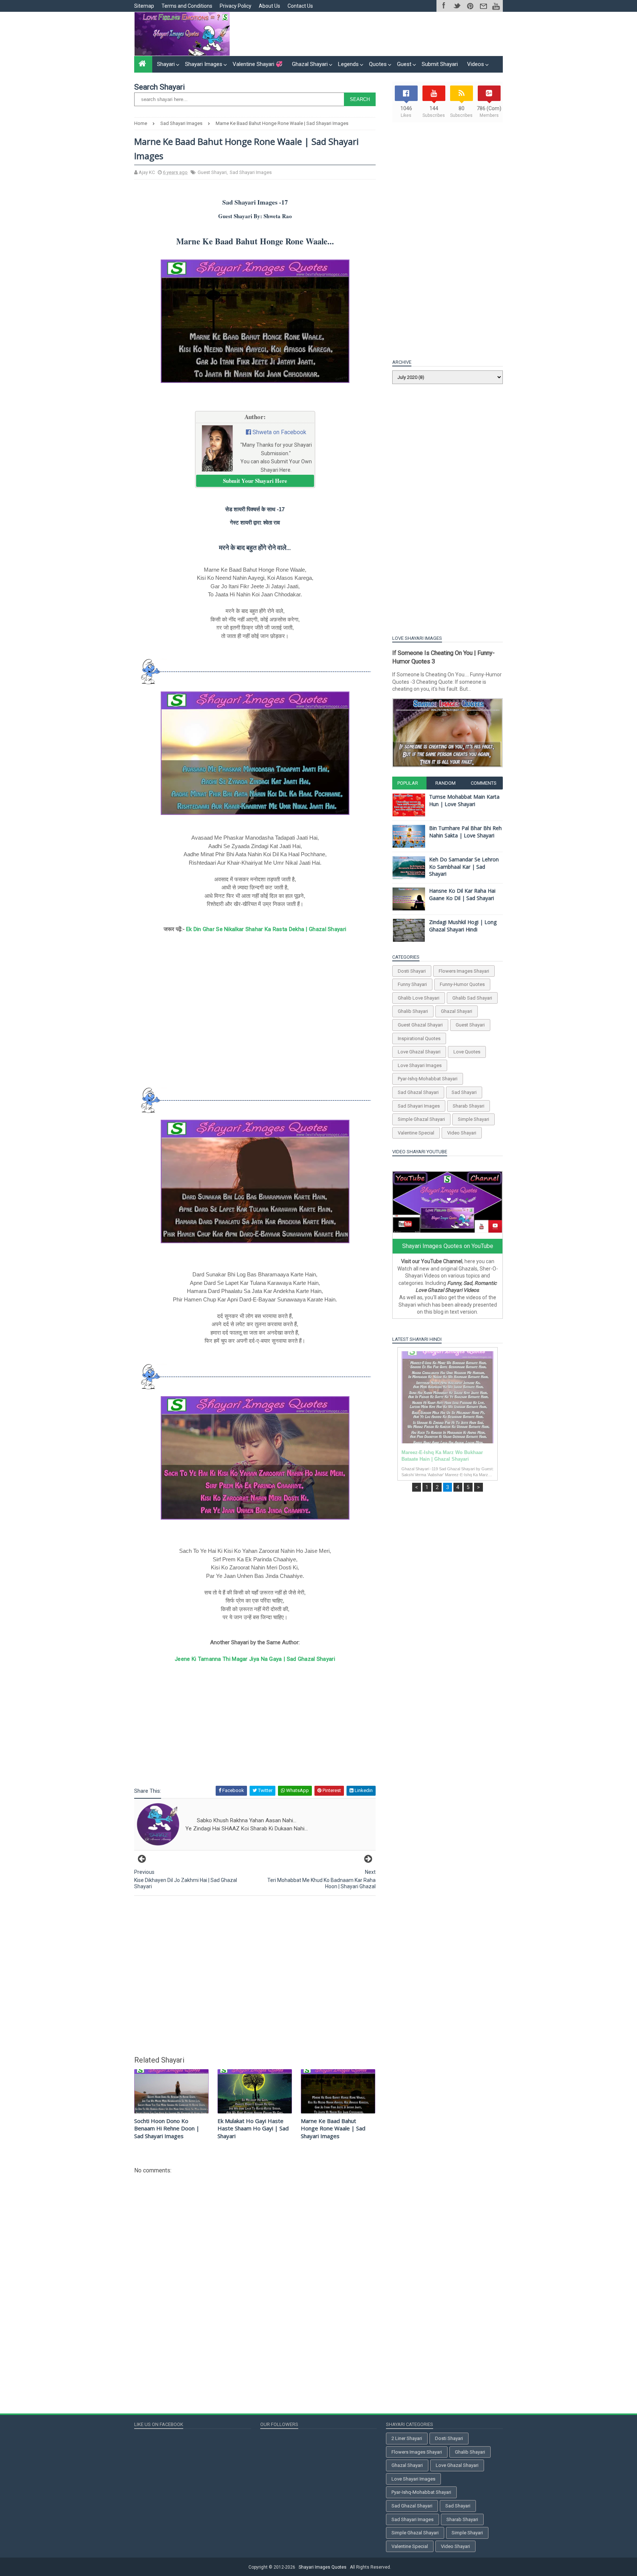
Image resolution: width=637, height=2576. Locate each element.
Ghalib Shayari (413, 1011)
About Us (269, 6)
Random (445, 783)
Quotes (378, 64)
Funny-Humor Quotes (462, 984)
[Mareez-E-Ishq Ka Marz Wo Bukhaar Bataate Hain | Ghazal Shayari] (448, 1397)
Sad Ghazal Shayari (418, 1092)
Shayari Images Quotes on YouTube (448, 1246)
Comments (484, 783)
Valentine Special (416, 1133)
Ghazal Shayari (310, 64)
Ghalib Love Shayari (419, 998)
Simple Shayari (474, 1119)
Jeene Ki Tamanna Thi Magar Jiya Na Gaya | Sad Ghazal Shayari (255, 1659)
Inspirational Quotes (419, 1038)
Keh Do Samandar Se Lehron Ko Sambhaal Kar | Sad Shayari (464, 867)
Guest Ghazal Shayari (420, 1025)
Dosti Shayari (412, 971)
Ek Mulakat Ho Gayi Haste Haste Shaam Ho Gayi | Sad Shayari (253, 2128)
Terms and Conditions (187, 6)
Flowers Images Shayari (464, 971)
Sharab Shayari (469, 1106)
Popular (408, 783)
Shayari (166, 64)
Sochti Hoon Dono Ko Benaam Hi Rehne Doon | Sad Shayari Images (167, 2128)
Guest (404, 64)
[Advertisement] (368, 34)
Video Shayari (462, 1133)
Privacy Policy (236, 6)
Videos (476, 64)
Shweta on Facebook (279, 432)
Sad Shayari (464, 1092)
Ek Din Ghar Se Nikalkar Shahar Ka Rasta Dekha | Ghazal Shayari (266, 929)
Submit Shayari (440, 64)
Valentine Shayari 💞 (258, 64)
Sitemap (144, 6)
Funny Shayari (412, 984)
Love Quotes (467, 1052)
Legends (348, 64)
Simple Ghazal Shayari (421, 1119)
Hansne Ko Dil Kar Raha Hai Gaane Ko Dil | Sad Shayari (462, 894)
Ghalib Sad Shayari (472, 998)
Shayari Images (204, 64)
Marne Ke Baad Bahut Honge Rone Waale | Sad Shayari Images (333, 2128)
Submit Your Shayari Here (255, 481)
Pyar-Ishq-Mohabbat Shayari (428, 1079)
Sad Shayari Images (251, 172)
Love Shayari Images (420, 1065)
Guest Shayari (212, 172)
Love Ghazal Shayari (419, 1052)
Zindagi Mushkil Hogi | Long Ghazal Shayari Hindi (463, 926)
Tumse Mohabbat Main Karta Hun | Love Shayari (464, 800)
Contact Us (300, 6)
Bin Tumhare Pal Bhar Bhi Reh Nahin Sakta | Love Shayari (465, 832)
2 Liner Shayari (407, 2438)
